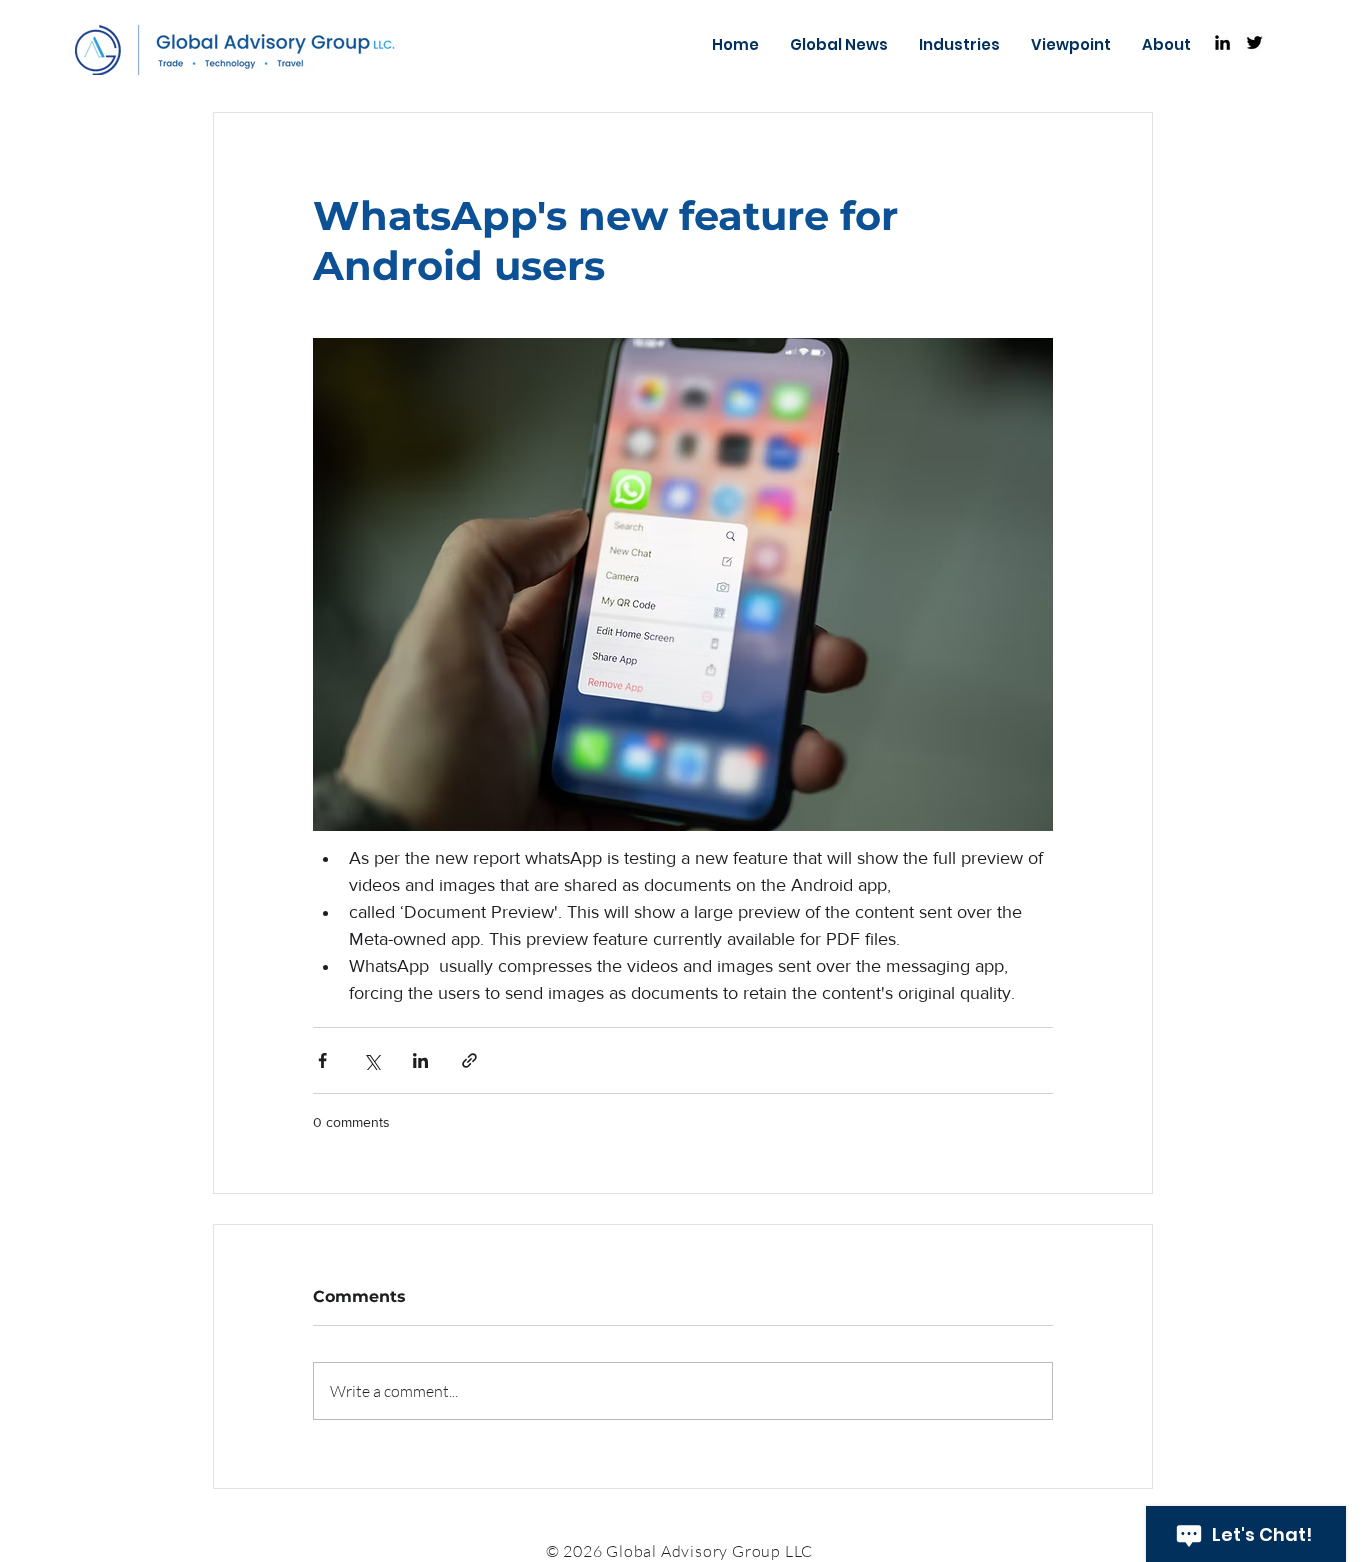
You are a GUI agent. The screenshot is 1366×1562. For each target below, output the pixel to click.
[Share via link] (469, 1060)
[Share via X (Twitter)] (371, 1060)
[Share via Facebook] (322, 1060)
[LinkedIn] (1222, 42)
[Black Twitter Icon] (1254, 42)
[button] (959, 45)
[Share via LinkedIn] (420, 1060)
